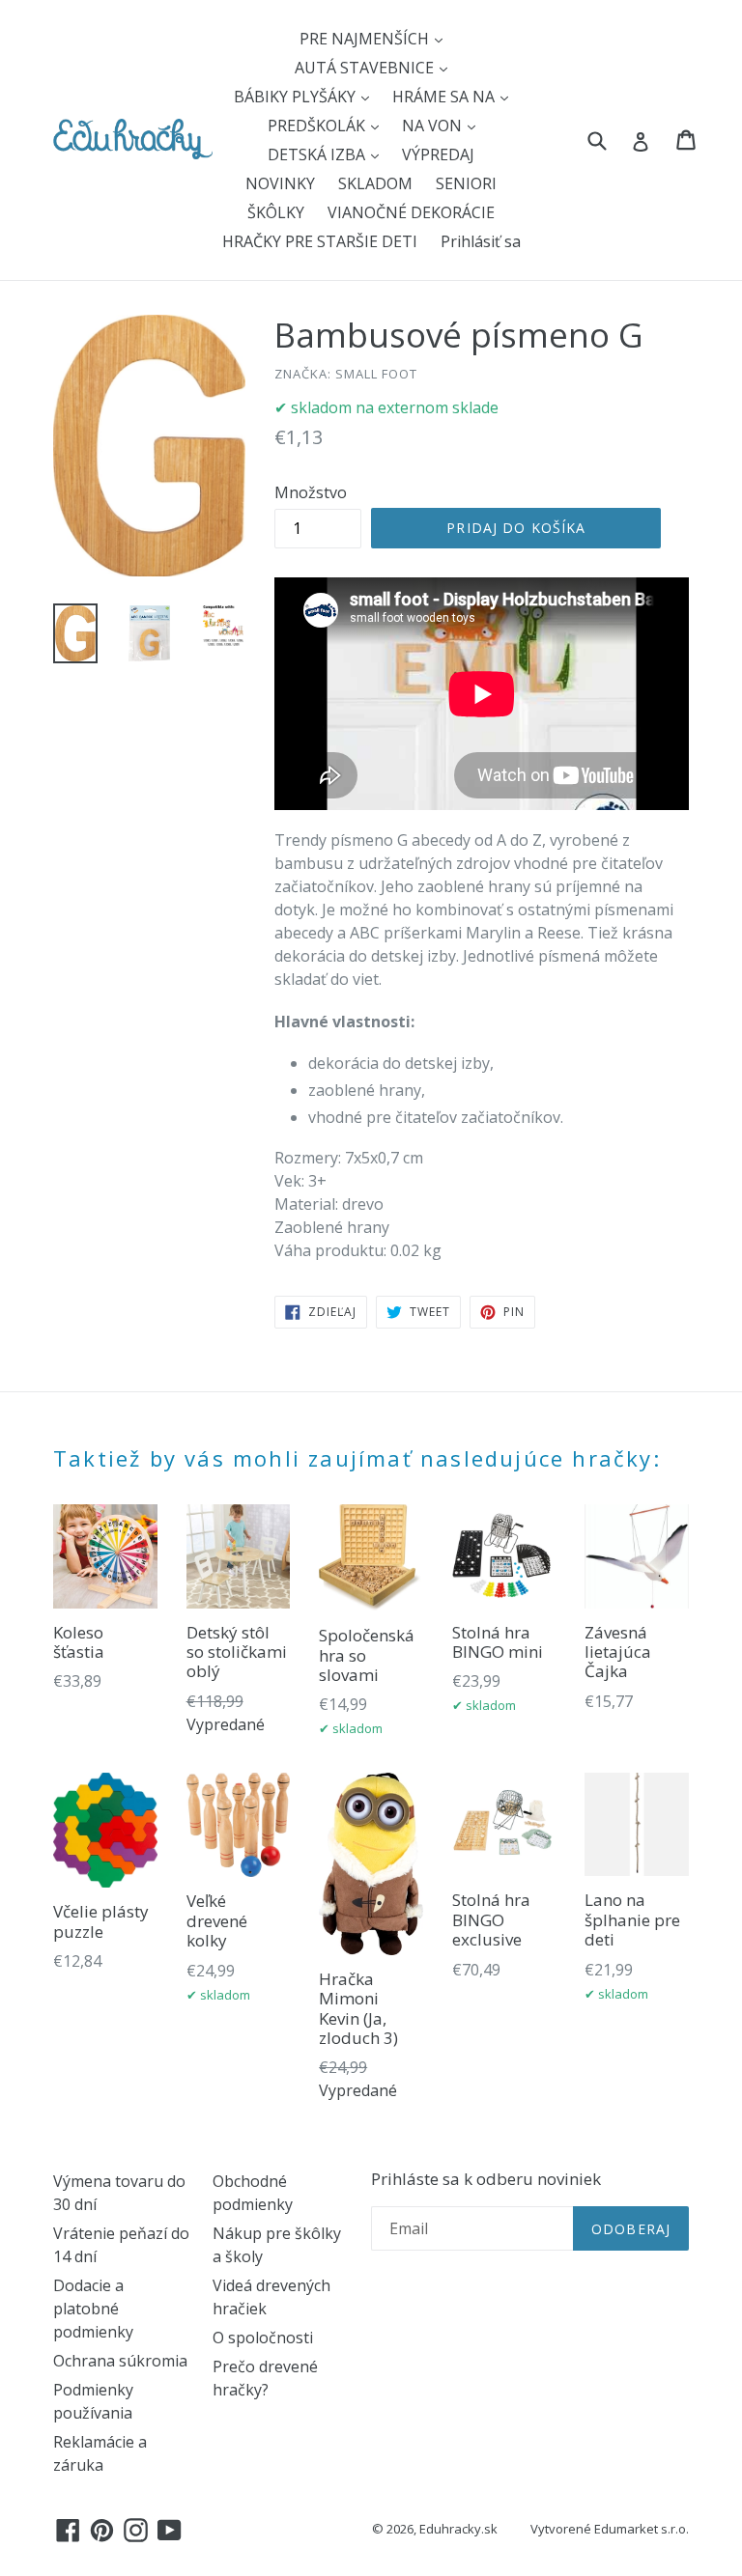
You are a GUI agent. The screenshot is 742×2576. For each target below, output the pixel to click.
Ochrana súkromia (120, 2361)
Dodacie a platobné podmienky (93, 2309)
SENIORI (466, 183)
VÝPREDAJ (438, 154)
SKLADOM (375, 183)
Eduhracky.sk (458, 2529)
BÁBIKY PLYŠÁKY (297, 97)
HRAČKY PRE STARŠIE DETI (320, 241)
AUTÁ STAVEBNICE (366, 68)
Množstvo (311, 492)
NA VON (434, 126)
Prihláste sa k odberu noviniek (486, 2179)
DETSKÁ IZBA (318, 154)
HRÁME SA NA (445, 97)
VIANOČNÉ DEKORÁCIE (411, 212)
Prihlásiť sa (481, 241)
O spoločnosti (263, 2338)
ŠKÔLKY (276, 212)
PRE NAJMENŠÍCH (366, 39)
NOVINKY (280, 183)
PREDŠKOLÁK (318, 126)
